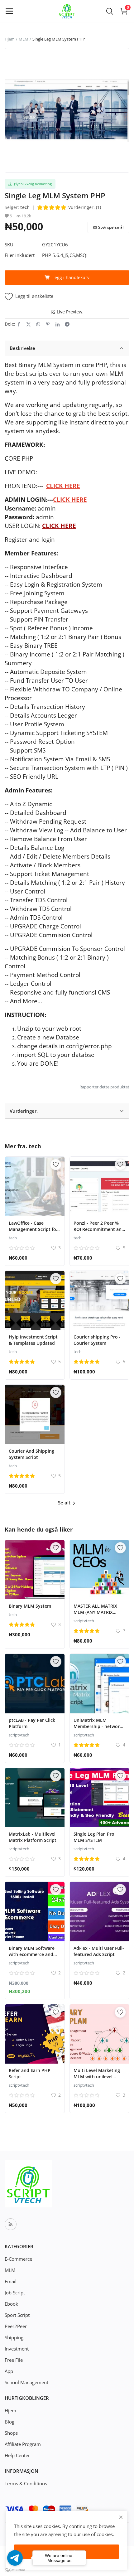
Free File (14, 2360)
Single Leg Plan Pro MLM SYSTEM (94, 1837)
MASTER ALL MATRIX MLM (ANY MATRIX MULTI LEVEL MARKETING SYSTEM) (96, 1615)
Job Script (15, 2293)
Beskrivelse (22, 348)
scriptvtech (84, 1621)
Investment (17, 2349)
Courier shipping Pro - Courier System (97, 1340)
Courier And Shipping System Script (31, 1454)
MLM (24, 39)
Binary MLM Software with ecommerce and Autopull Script (32, 1954)
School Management (26, 2382)
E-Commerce (18, 2259)
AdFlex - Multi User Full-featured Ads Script (99, 1951)
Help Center (17, 2455)
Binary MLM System (30, 1606)
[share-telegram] (67, 324)
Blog (10, 2422)
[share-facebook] (19, 324)
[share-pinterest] (48, 324)
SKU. (10, 245)
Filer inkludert (20, 255)
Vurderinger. (24, 1111)
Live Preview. (70, 312)
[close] (121, 2517)
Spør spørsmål (111, 227)
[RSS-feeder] (11, 2224)
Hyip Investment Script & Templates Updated (33, 1340)
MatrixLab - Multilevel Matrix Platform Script (33, 1837)
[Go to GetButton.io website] (15, 2570)
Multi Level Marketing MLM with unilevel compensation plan (97, 2077)
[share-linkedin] (57, 324)
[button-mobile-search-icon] (110, 11)
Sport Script (17, 2315)
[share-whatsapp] (38, 324)
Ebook (11, 2304)
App (9, 2371)
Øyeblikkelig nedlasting (32, 184)
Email (11, 2281)
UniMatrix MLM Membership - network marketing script (98, 1726)
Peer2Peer (16, 2326)
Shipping (14, 2337)
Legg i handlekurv (71, 277)
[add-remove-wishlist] (56, 1165)
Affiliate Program (23, 2444)
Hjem (10, 39)
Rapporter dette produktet (104, 1087)
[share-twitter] (29, 324)
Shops (11, 2433)
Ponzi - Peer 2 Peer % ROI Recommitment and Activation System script (99, 1229)
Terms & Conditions (26, 2483)
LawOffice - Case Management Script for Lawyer (33, 1229)
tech (25, 207)
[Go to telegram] (15, 2558)
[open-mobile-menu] (9, 11)
